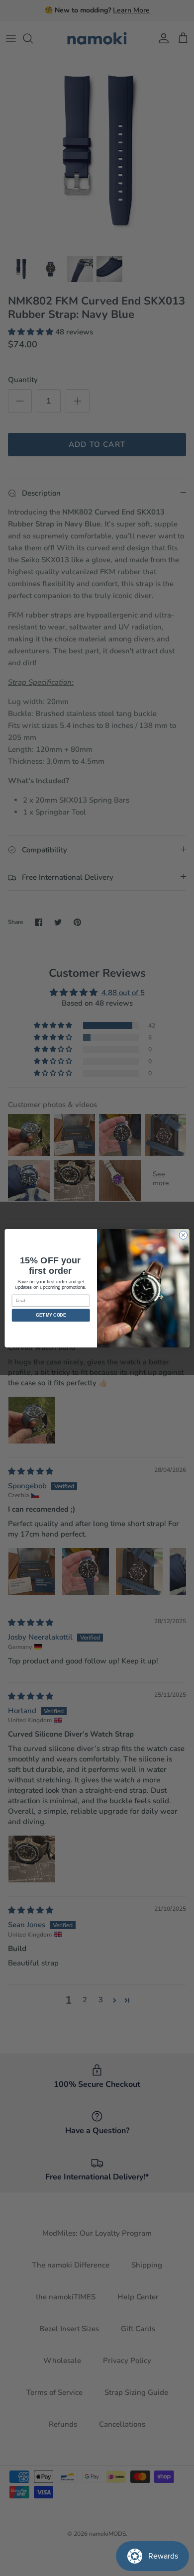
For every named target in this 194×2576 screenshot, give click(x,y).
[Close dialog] (183, 1235)
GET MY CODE (51, 1315)
